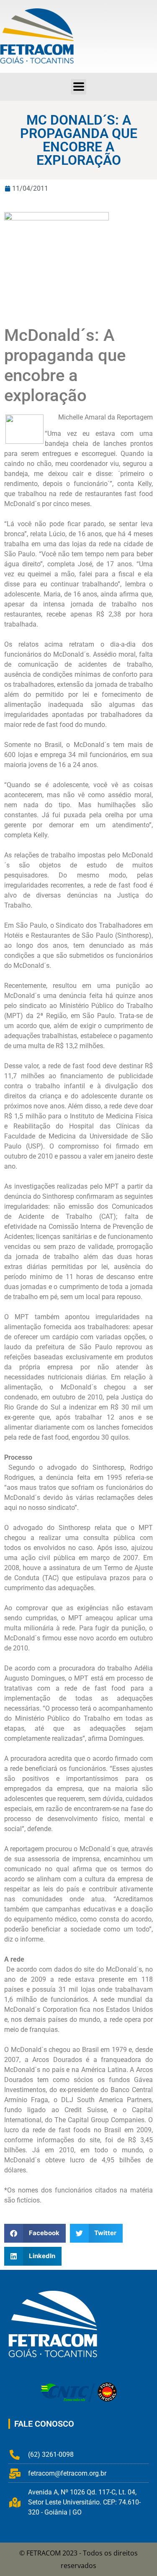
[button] (78, 87)
